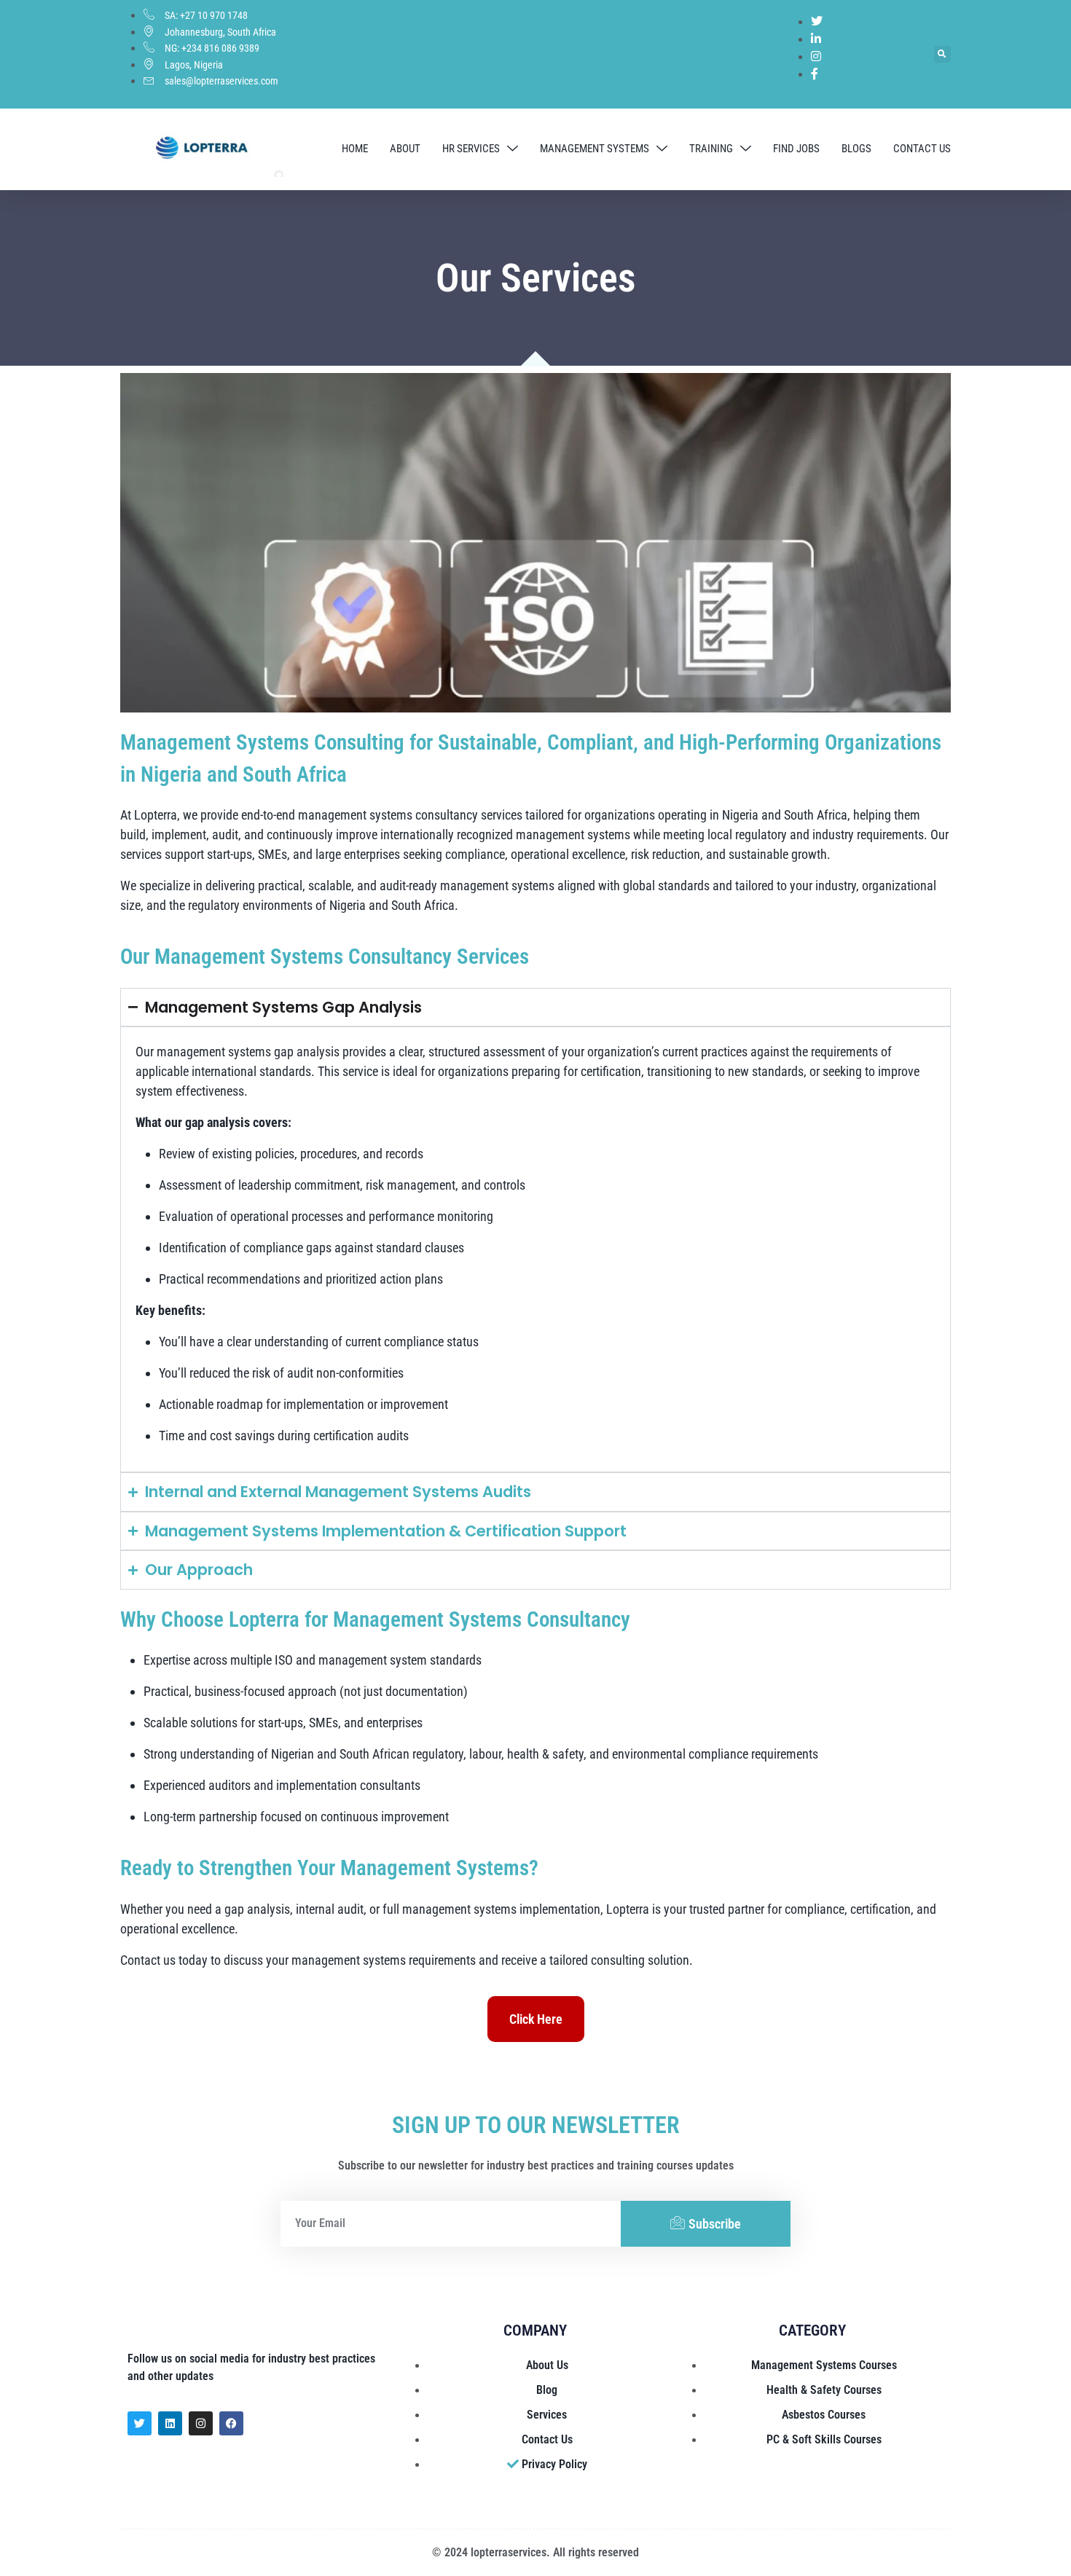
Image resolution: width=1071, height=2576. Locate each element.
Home (355, 149)
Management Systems (595, 149)
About (405, 149)
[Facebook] (231, 2423)
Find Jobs (796, 149)
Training (711, 149)
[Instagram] (201, 2423)
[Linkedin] (170, 2423)
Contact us (922, 149)
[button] (942, 54)
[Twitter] (140, 2423)
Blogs (856, 149)
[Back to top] (1042, 2547)
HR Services (471, 149)
